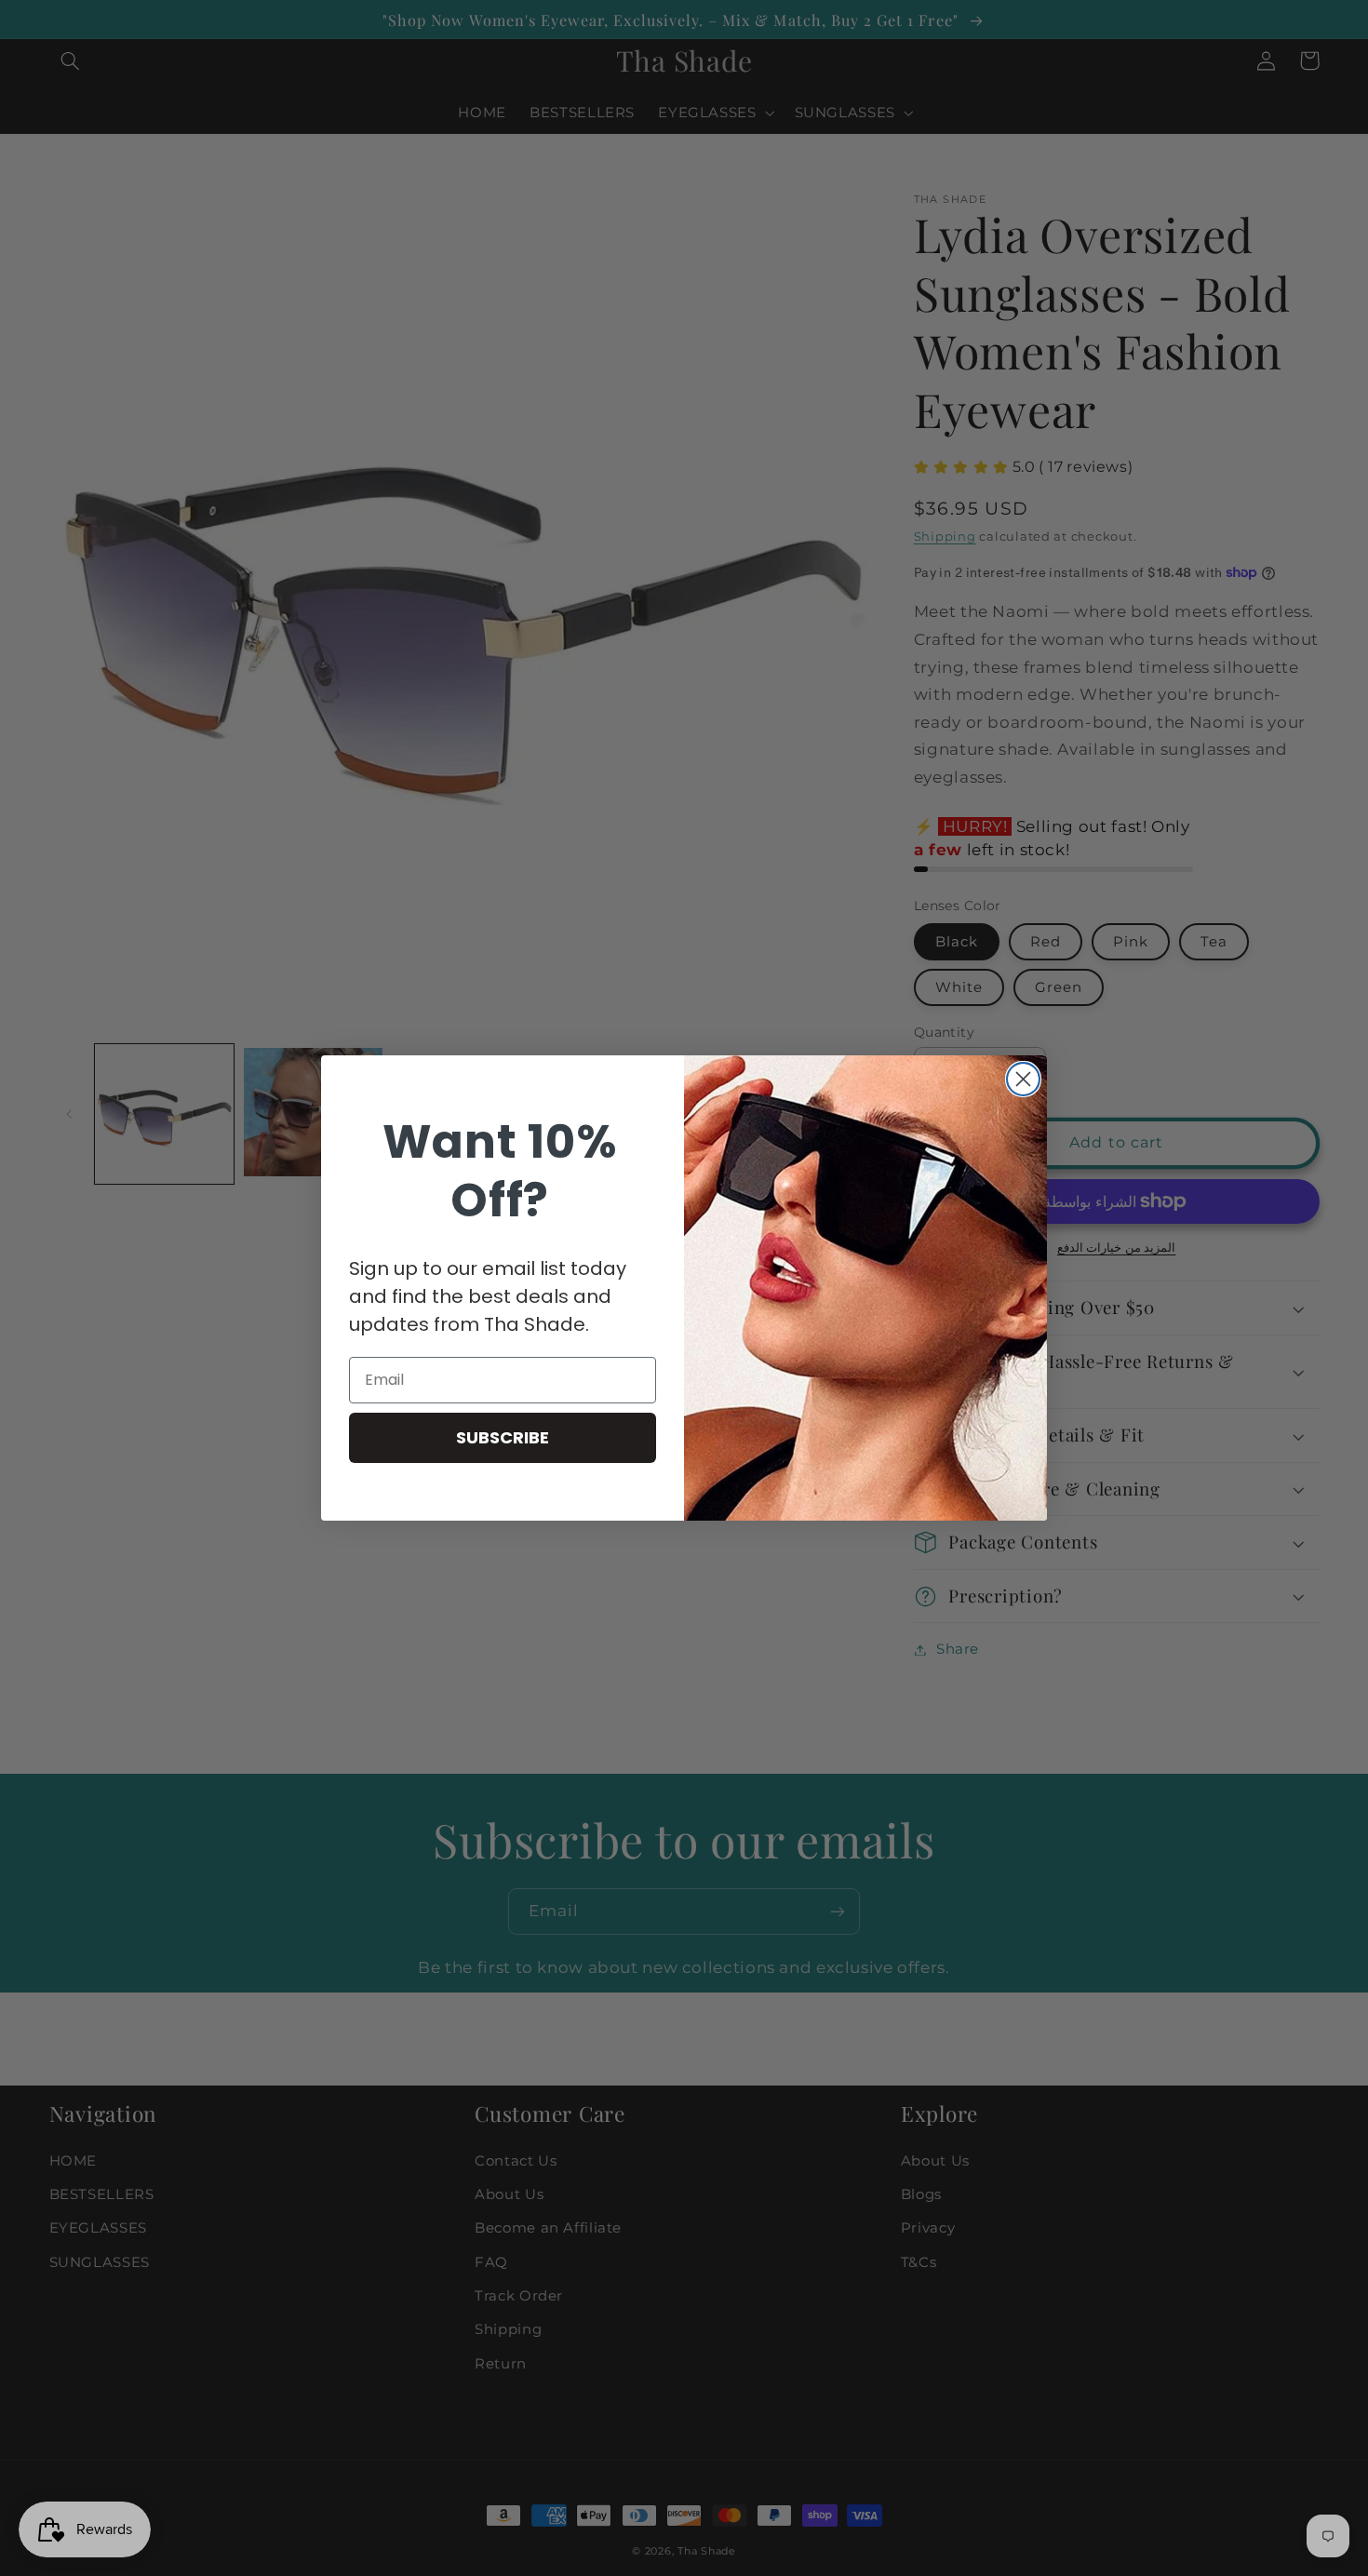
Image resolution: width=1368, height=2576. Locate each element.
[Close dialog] (1023, 1079)
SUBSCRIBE (503, 1437)
